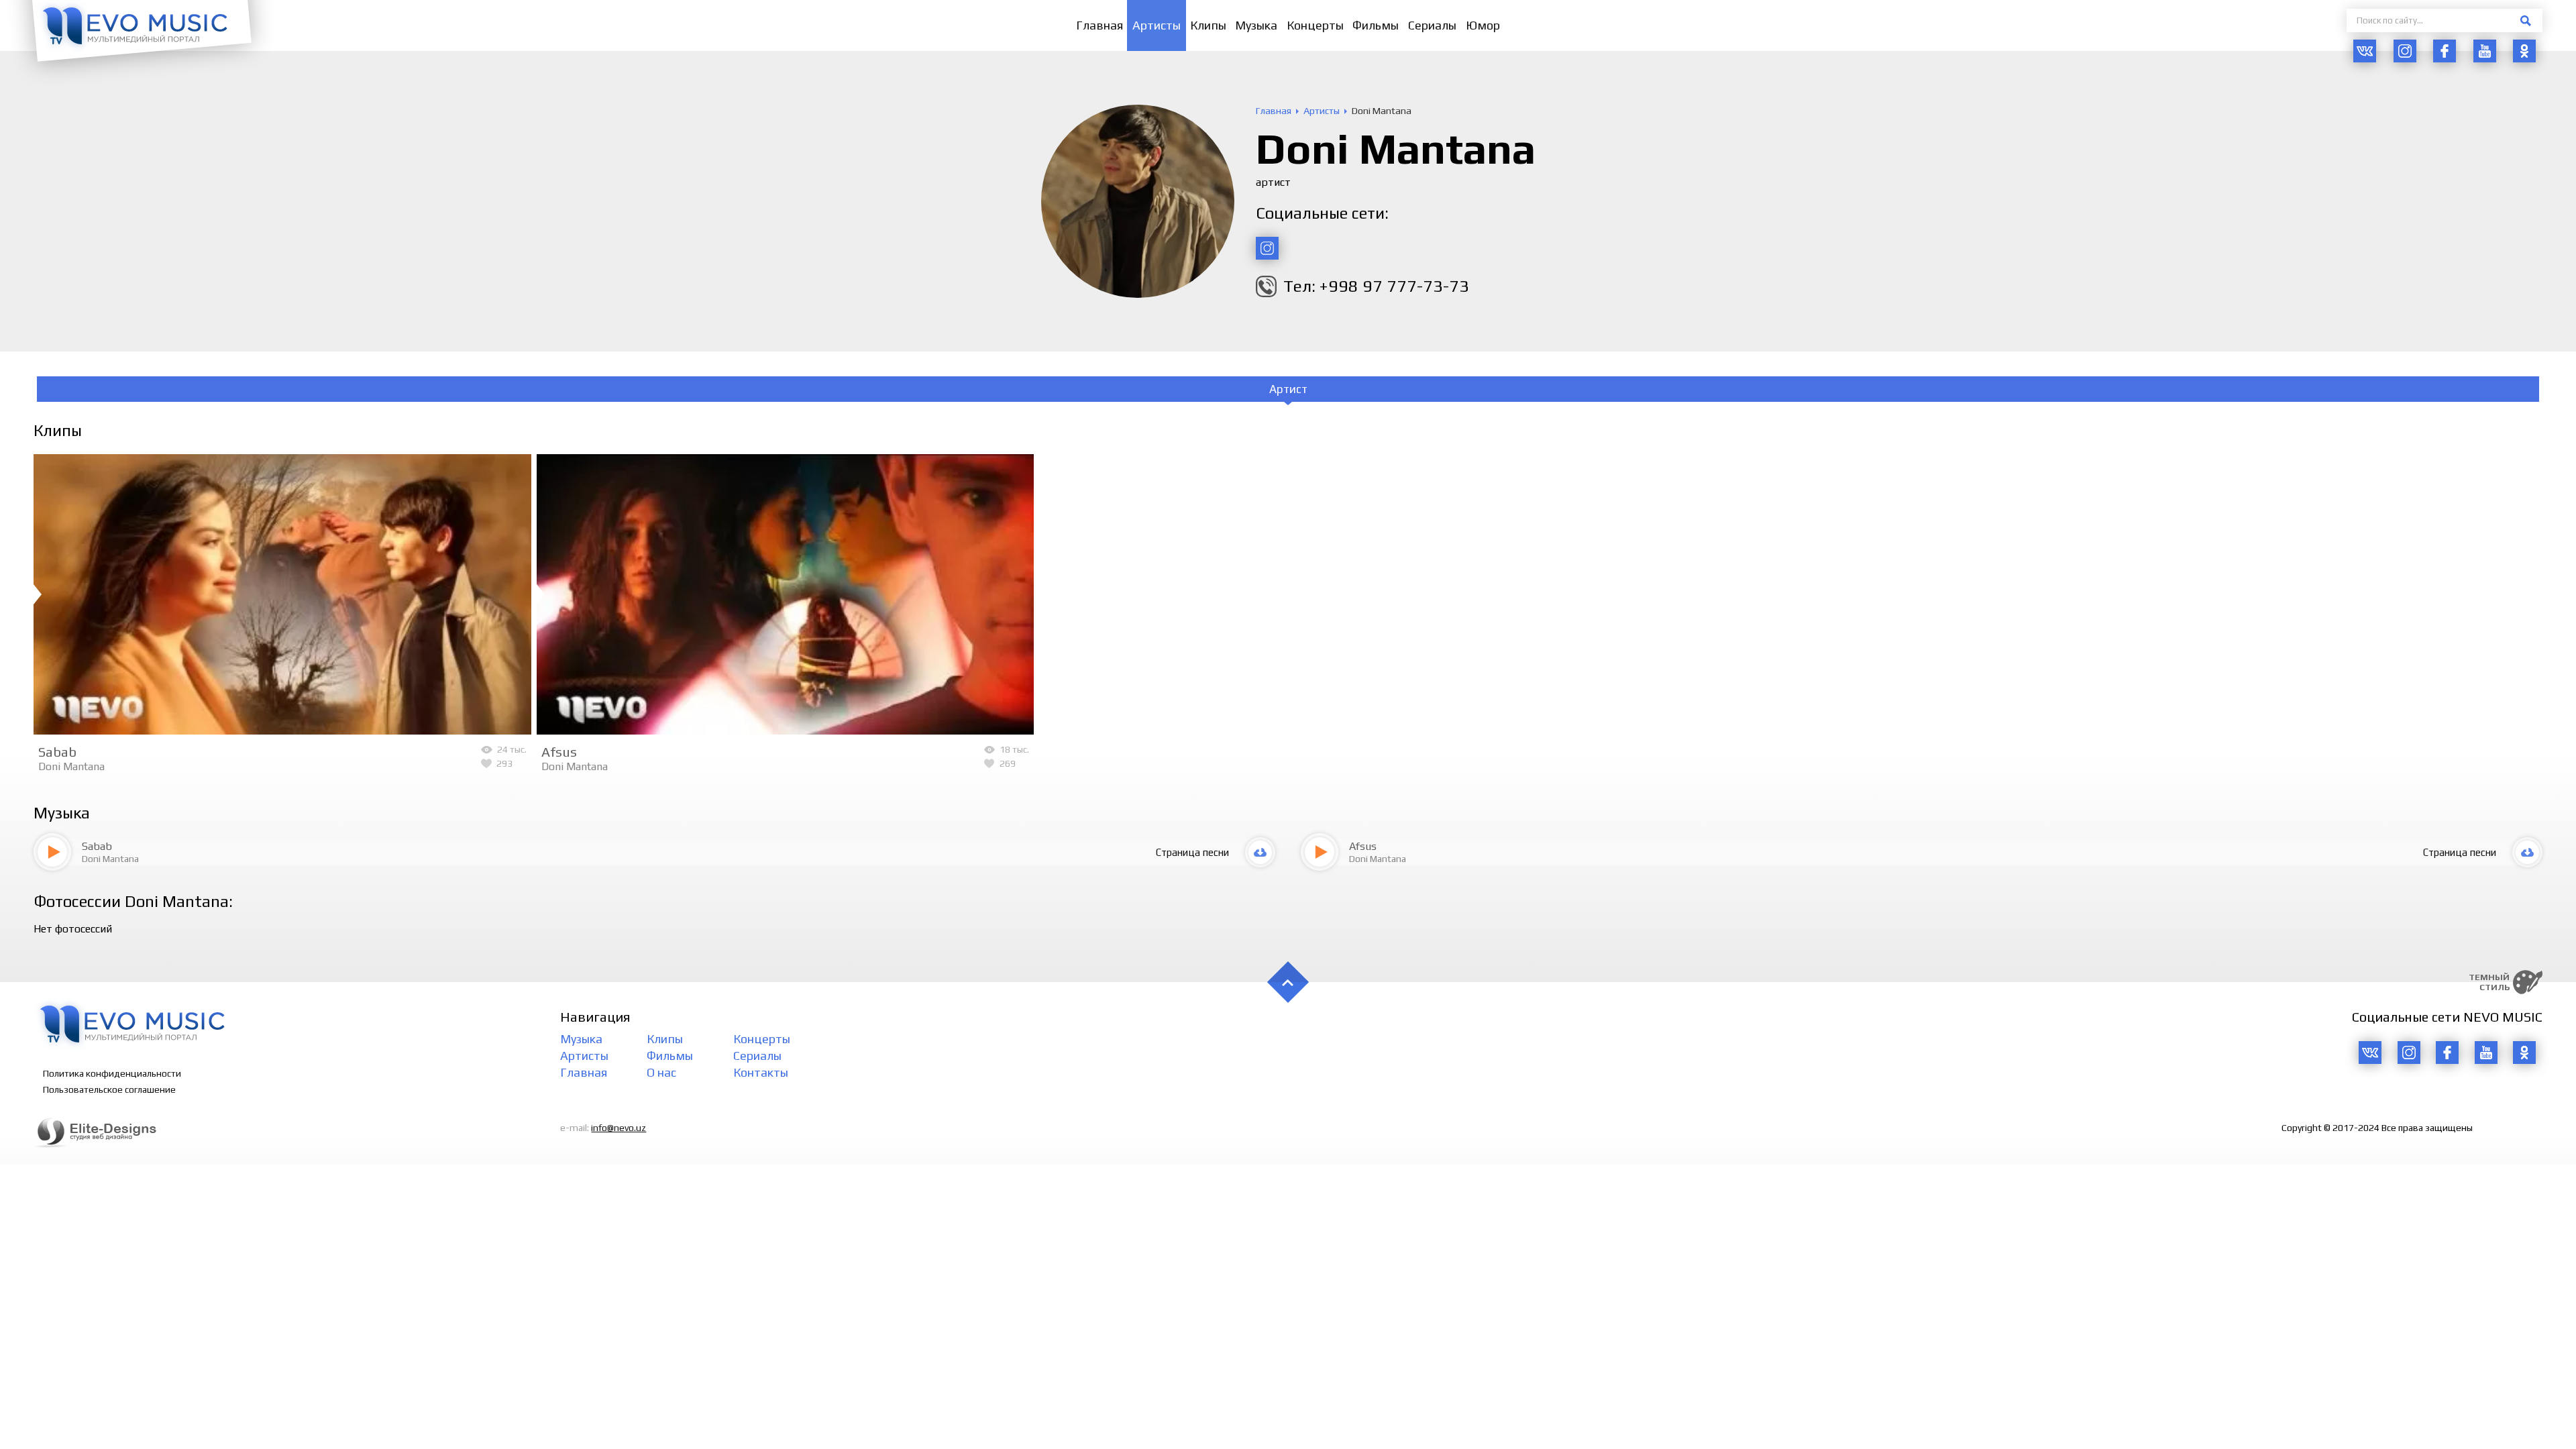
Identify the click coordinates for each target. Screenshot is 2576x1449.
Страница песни (1192, 852)
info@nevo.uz (619, 1128)
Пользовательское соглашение (109, 1089)
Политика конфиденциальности (112, 1073)
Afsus (559, 752)
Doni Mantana (71, 766)
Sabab (57, 752)
